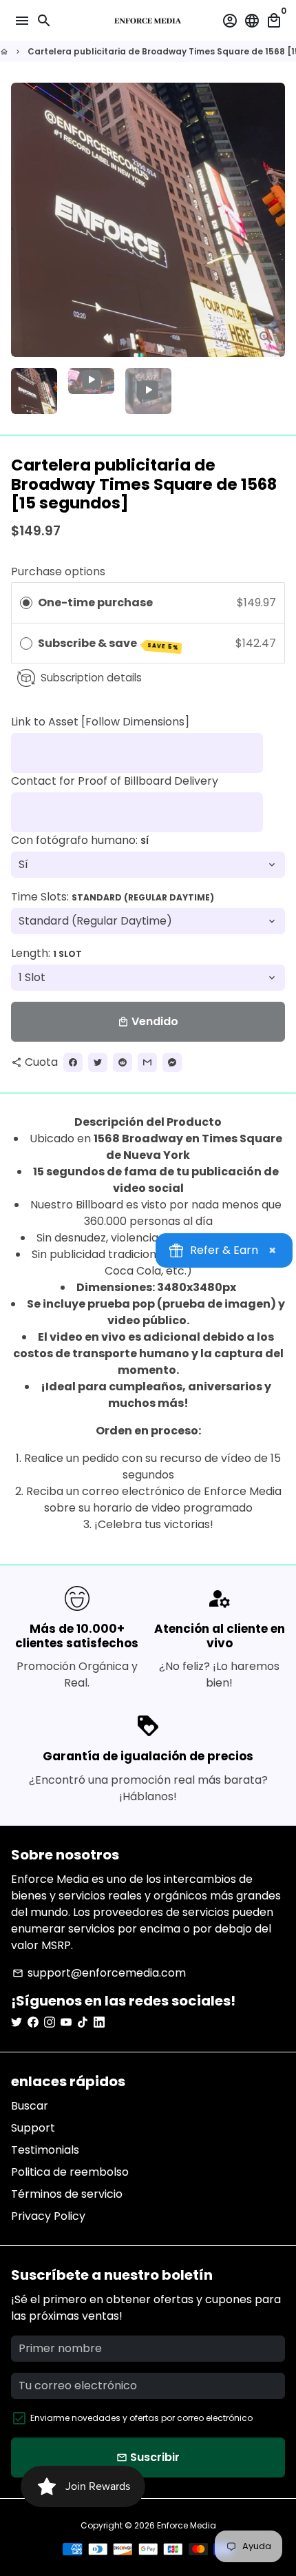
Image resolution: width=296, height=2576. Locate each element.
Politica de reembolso (70, 2172)
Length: (46, 953)
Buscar (30, 2106)
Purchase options (58, 571)
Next (272, 220)
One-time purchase (95, 602)
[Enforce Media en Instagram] (50, 2022)
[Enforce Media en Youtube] (66, 2022)
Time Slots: (113, 897)
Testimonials (45, 2150)
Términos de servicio (67, 2194)
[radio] (26, 603)
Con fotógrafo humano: (80, 840)
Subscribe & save (108, 643)
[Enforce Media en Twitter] (17, 2022)
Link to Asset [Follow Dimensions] (100, 722)
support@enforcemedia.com (99, 1973)
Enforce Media (187, 2525)
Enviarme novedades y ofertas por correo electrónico (141, 2418)
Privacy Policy (48, 2216)
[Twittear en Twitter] (98, 1062)
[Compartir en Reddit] (123, 1062)
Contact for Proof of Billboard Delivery (115, 781)
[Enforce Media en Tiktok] (83, 2022)
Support (33, 2128)
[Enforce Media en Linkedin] (99, 2022)
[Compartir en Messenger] (172, 1062)
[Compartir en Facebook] (73, 1062)
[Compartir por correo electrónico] (147, 1062)
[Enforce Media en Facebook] (33, 2022)
